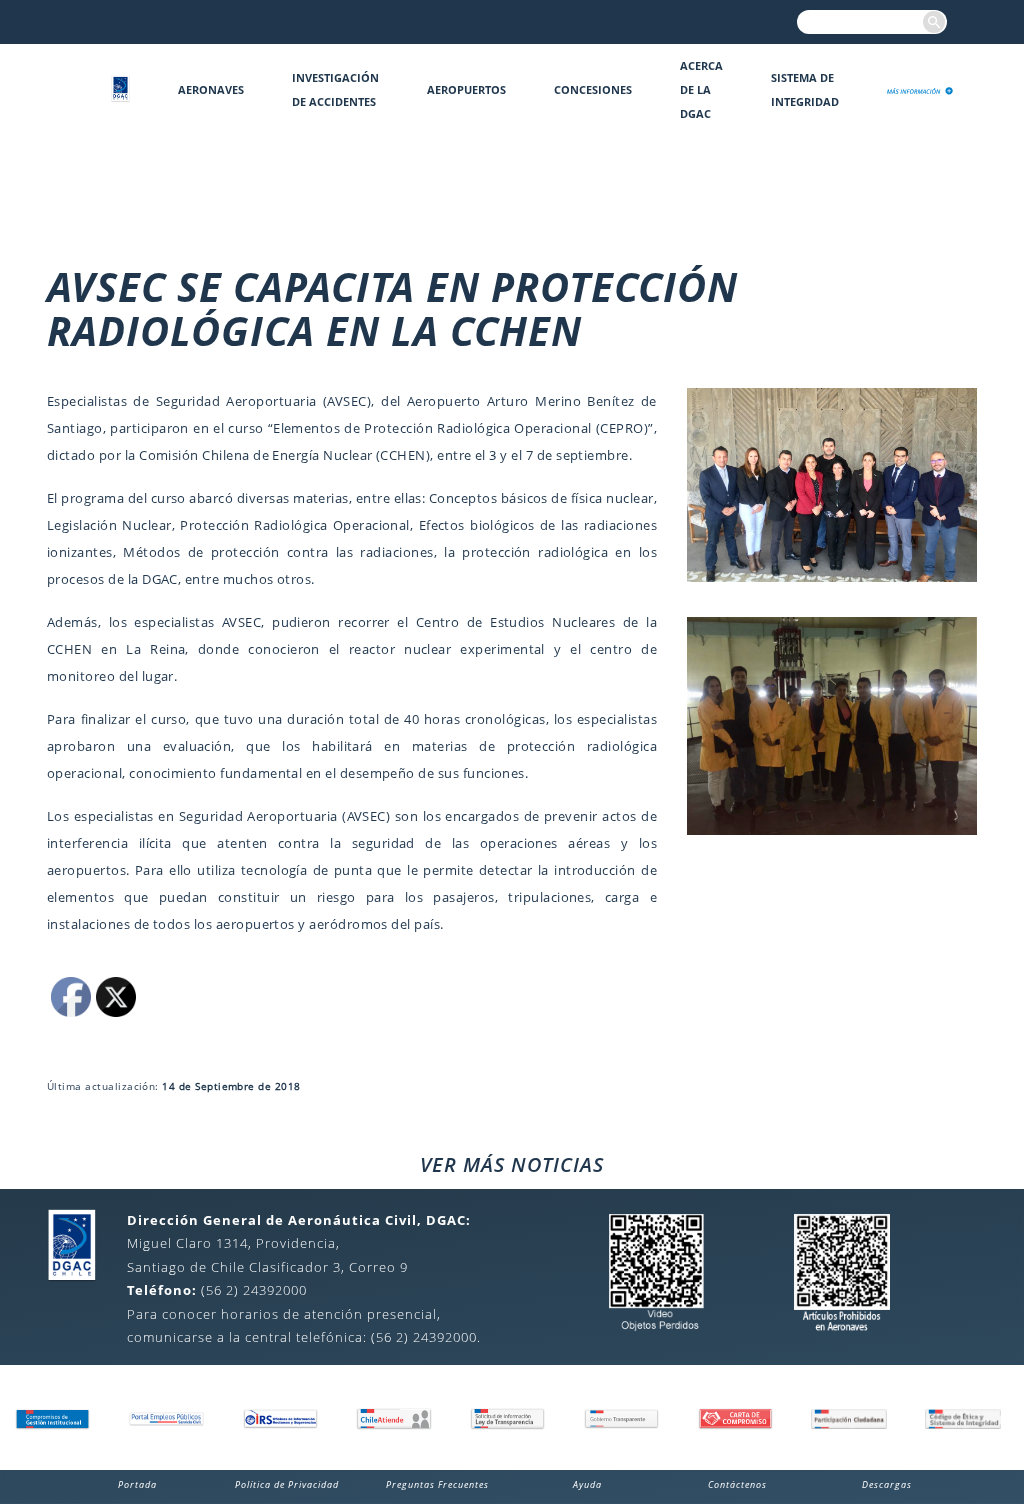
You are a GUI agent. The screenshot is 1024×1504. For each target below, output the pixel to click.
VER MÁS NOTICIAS (512, 1164)
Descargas (887, 1484)
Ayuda (587, 1484)
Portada (137, 1484)
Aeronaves (211, 89)
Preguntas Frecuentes (437, 1484)
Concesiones (593, 89)
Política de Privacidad (287, 1484)
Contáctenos (737, 1484)
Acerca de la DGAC (701, 89)
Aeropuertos (466, 89)
